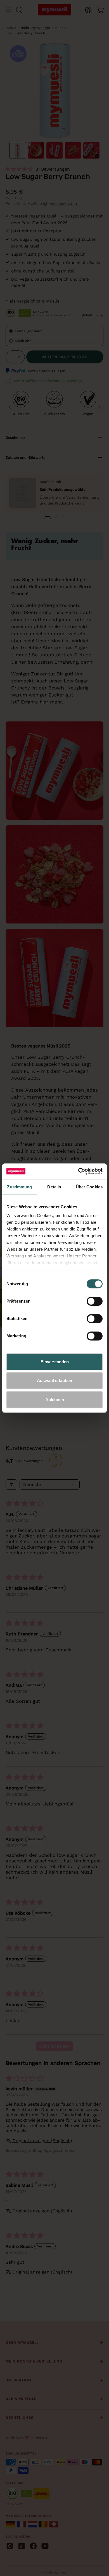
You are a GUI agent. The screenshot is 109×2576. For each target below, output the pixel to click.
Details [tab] (54, 1187)
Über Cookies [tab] (89, 1187)
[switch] (95, 1301)
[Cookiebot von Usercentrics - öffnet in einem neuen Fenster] (78, 1171)
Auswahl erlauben (54, 1380)
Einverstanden (55, 1362)
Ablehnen (55, 1400)
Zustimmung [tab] (19, 1187)
